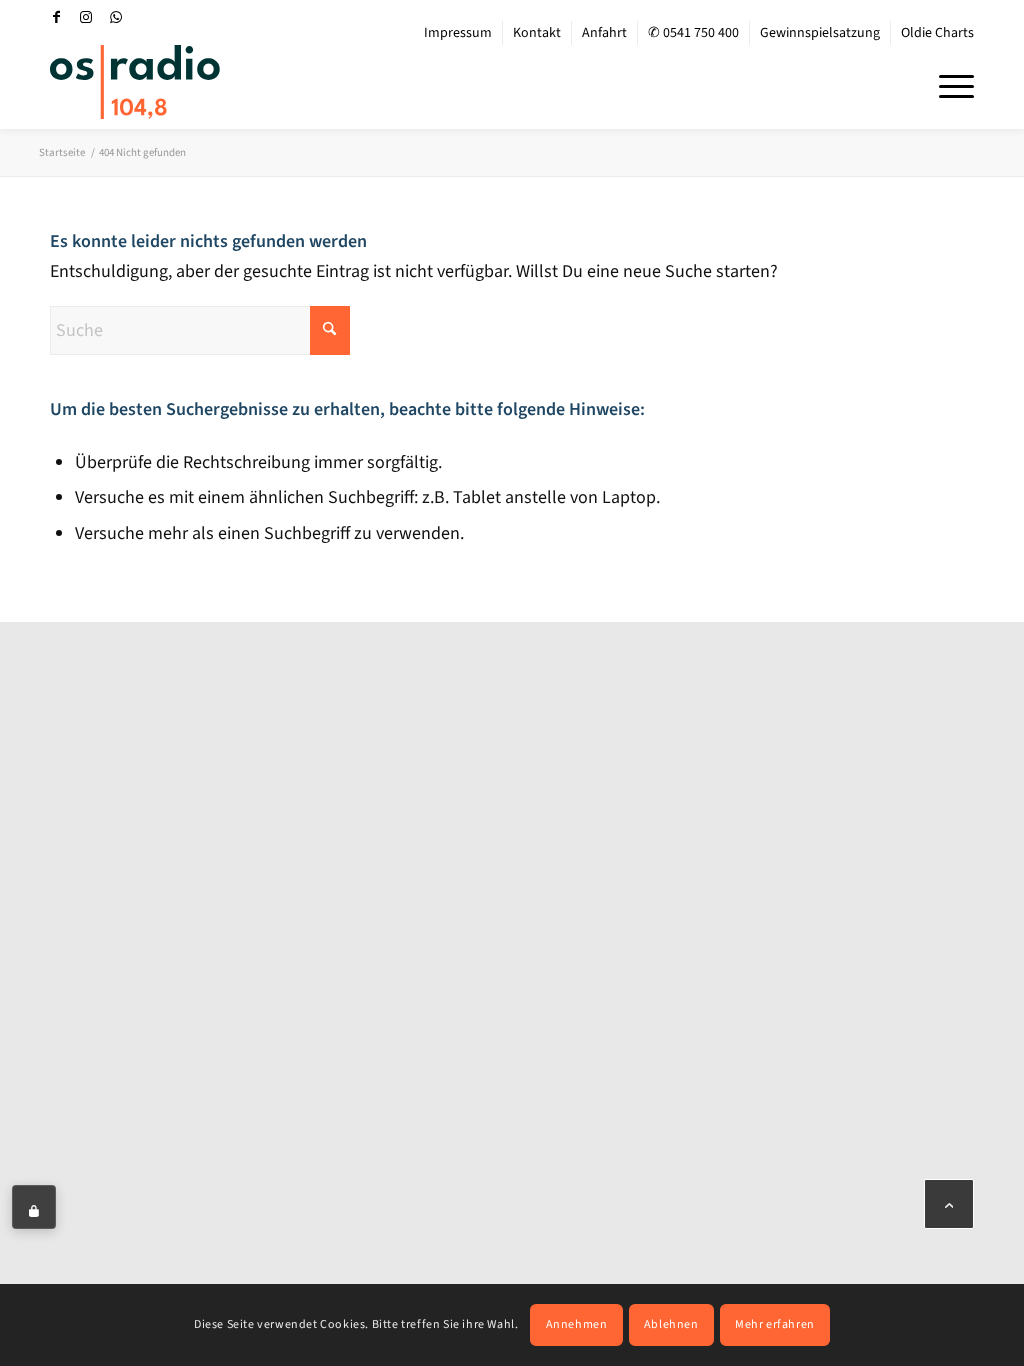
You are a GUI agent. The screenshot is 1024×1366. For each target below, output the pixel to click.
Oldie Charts (937, 33)
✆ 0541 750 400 (693, 33)
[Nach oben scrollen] (949, 1204)
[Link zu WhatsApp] (116, 17)
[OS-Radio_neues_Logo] (135, 82)
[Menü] (950, 84)
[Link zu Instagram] (86, 17)
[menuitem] (458, 33)
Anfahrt (604, 33)
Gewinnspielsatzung (820, 33)
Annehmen (577, 1324)
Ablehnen (671, 1324)
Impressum (458, 33)
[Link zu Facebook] (56, 17)
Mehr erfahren (775, 1324)
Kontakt (537, 33)
